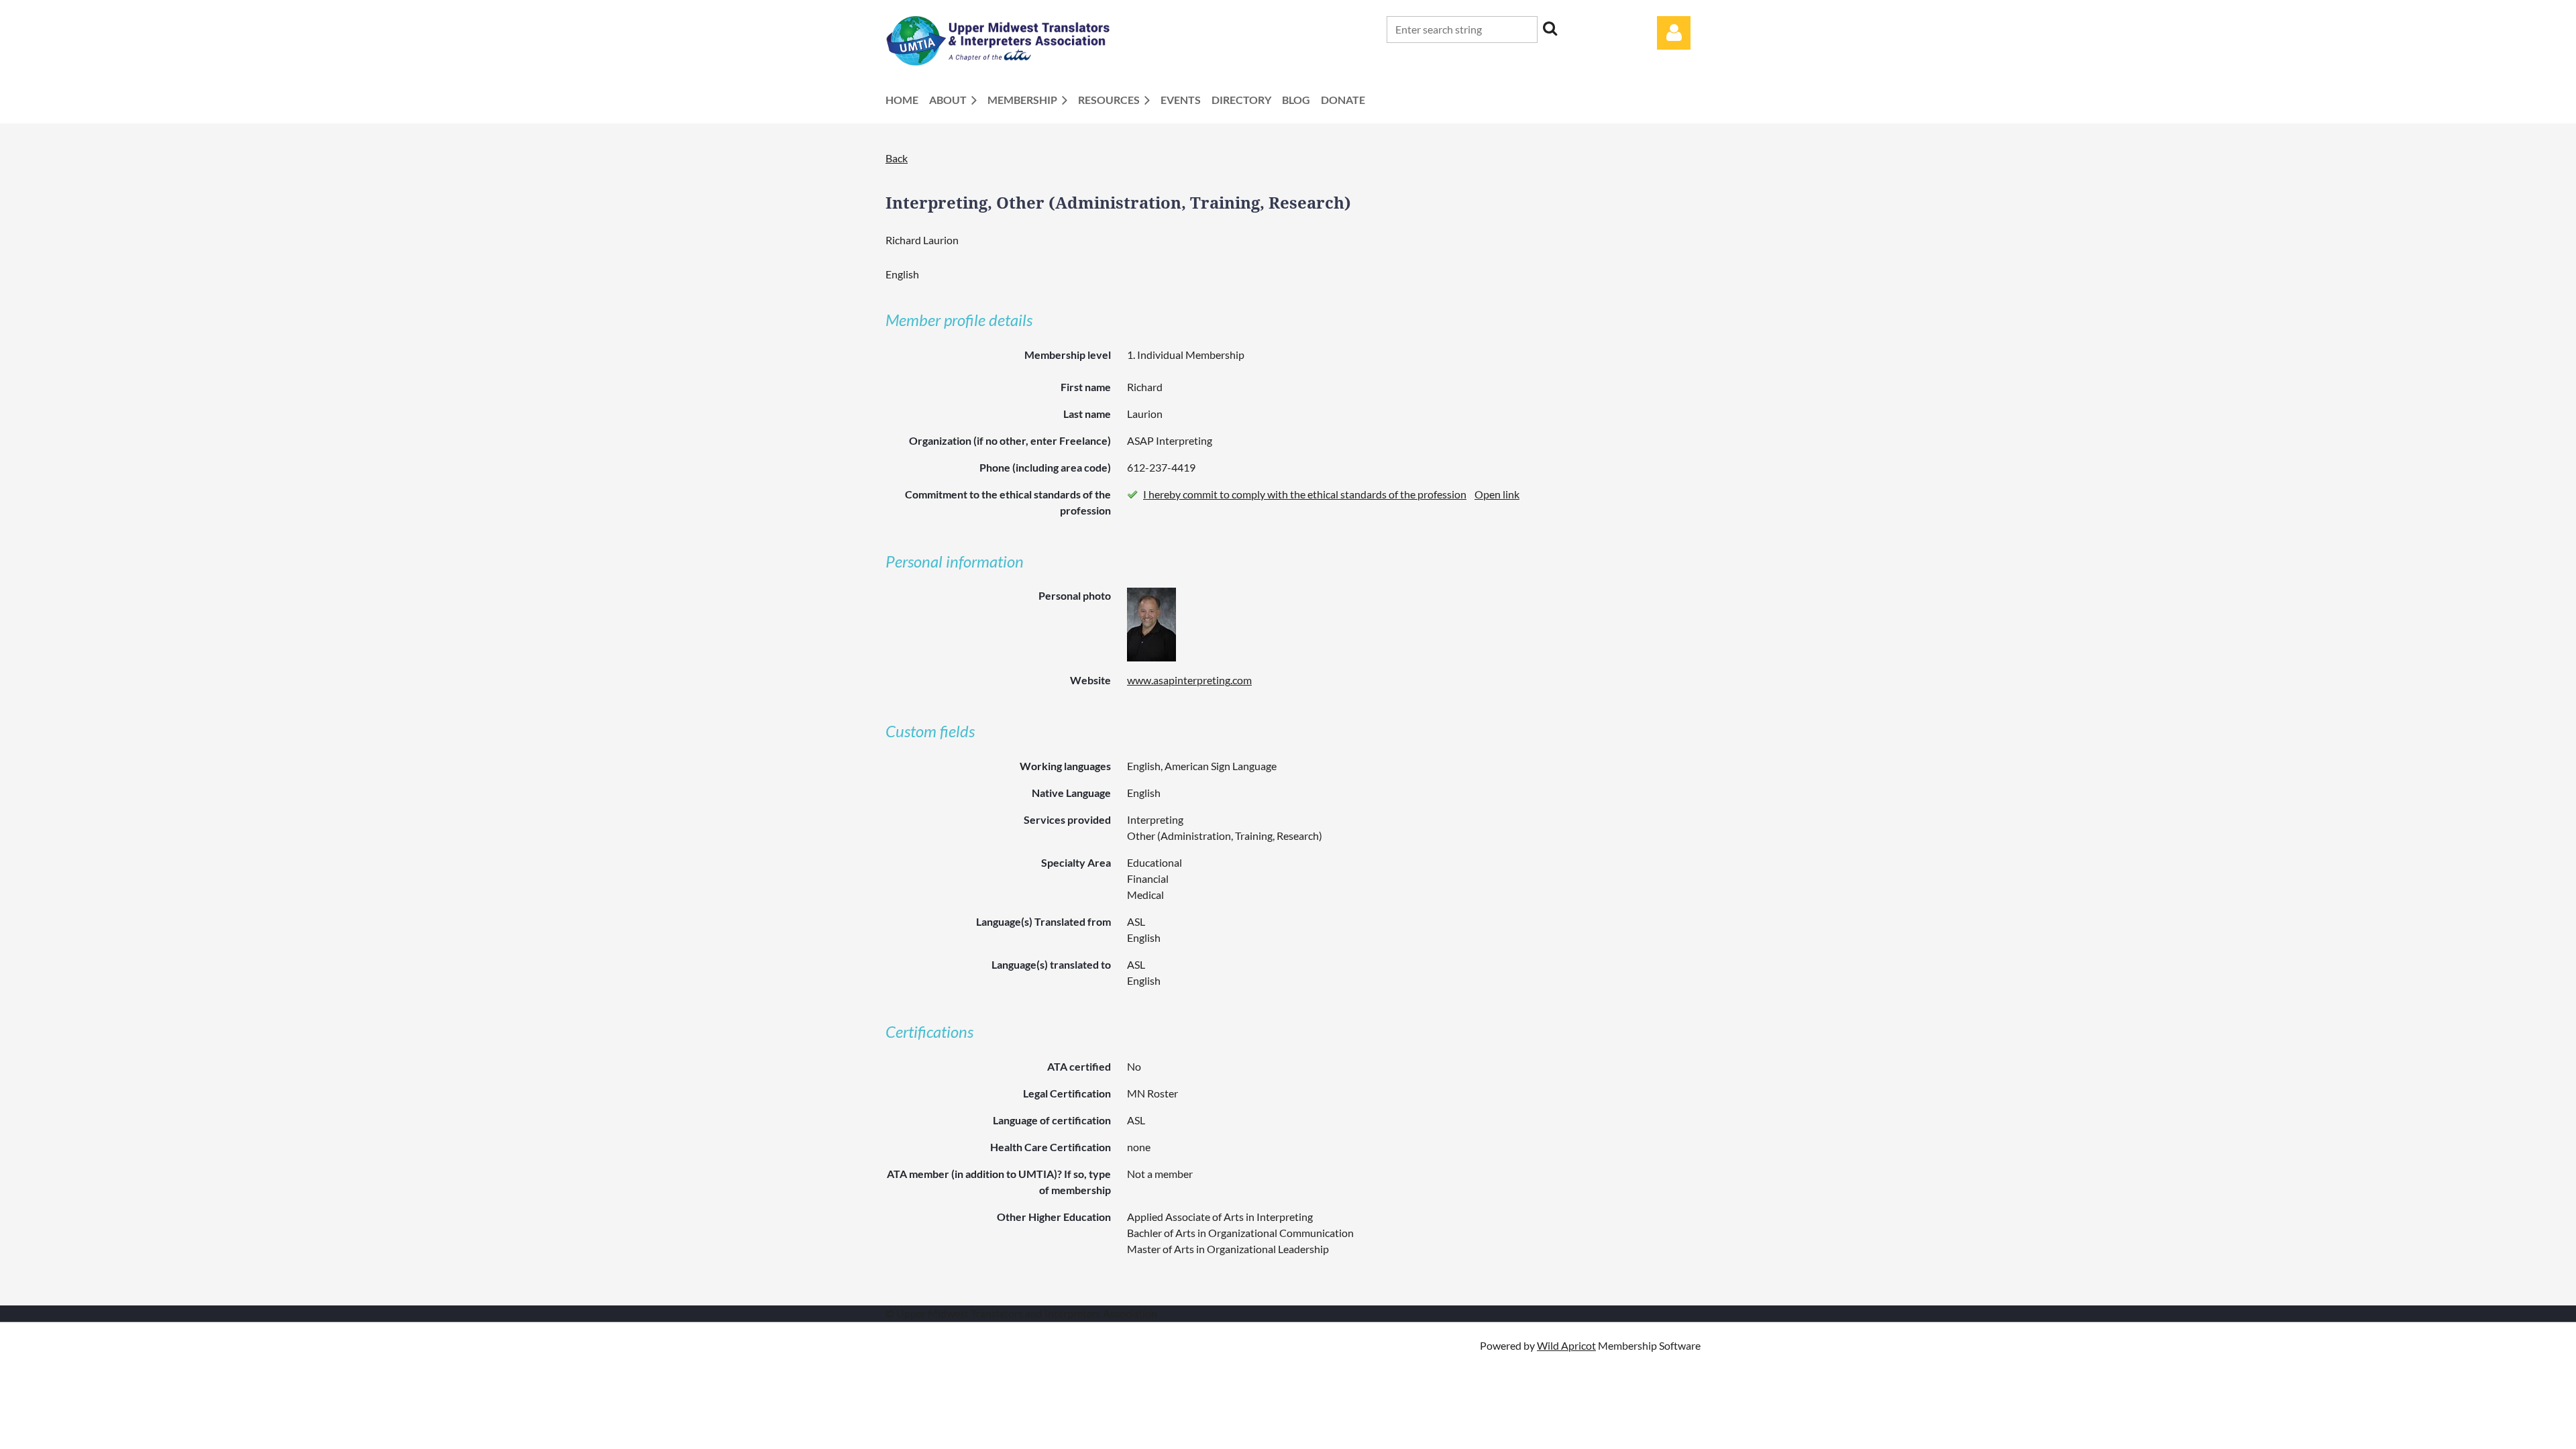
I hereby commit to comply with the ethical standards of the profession (1305, 494)
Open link (1497, 494)
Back (897, 158)
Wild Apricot (1566, 1345)
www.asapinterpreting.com (1189, 680)
